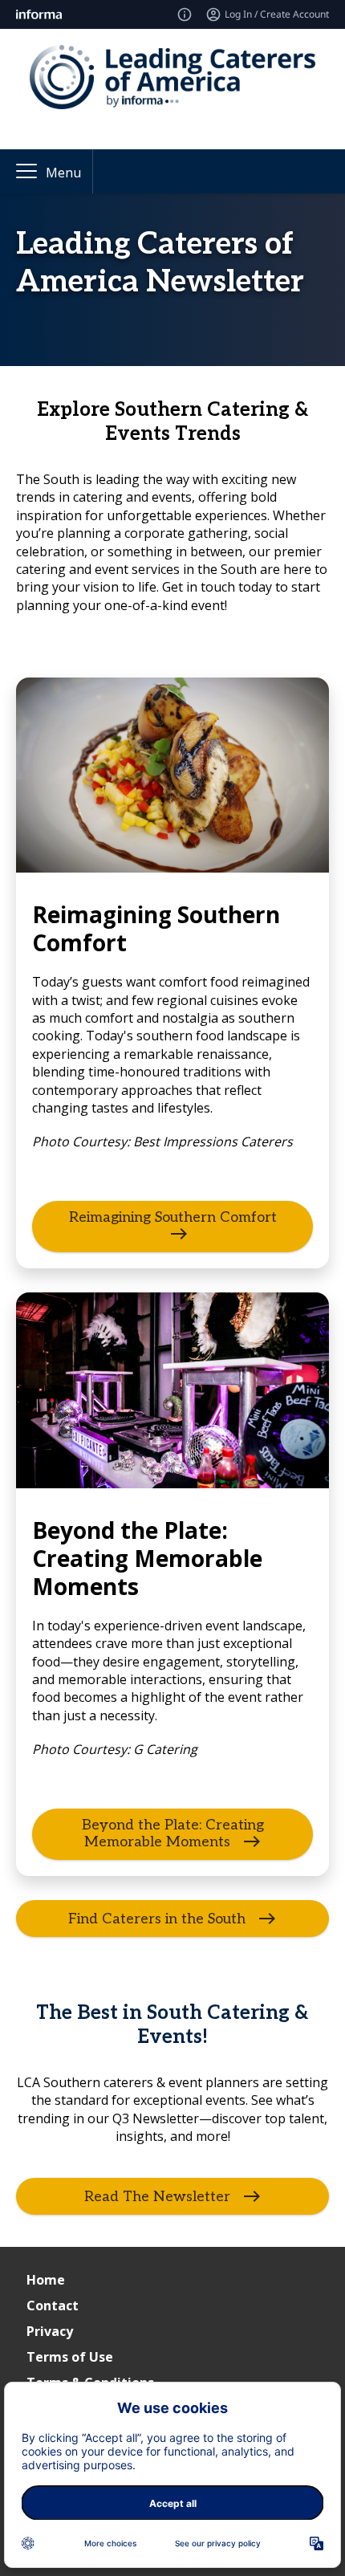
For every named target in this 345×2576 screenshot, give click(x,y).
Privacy (50, 2331)
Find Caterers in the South (157, 1919)
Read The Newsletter (157, 2196)
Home (46, 2280)
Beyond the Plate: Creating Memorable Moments (173, 1833)
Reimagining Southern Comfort (173, 1217)
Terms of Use (70, 2357)
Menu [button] (63, 173)
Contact (53, 2305)
